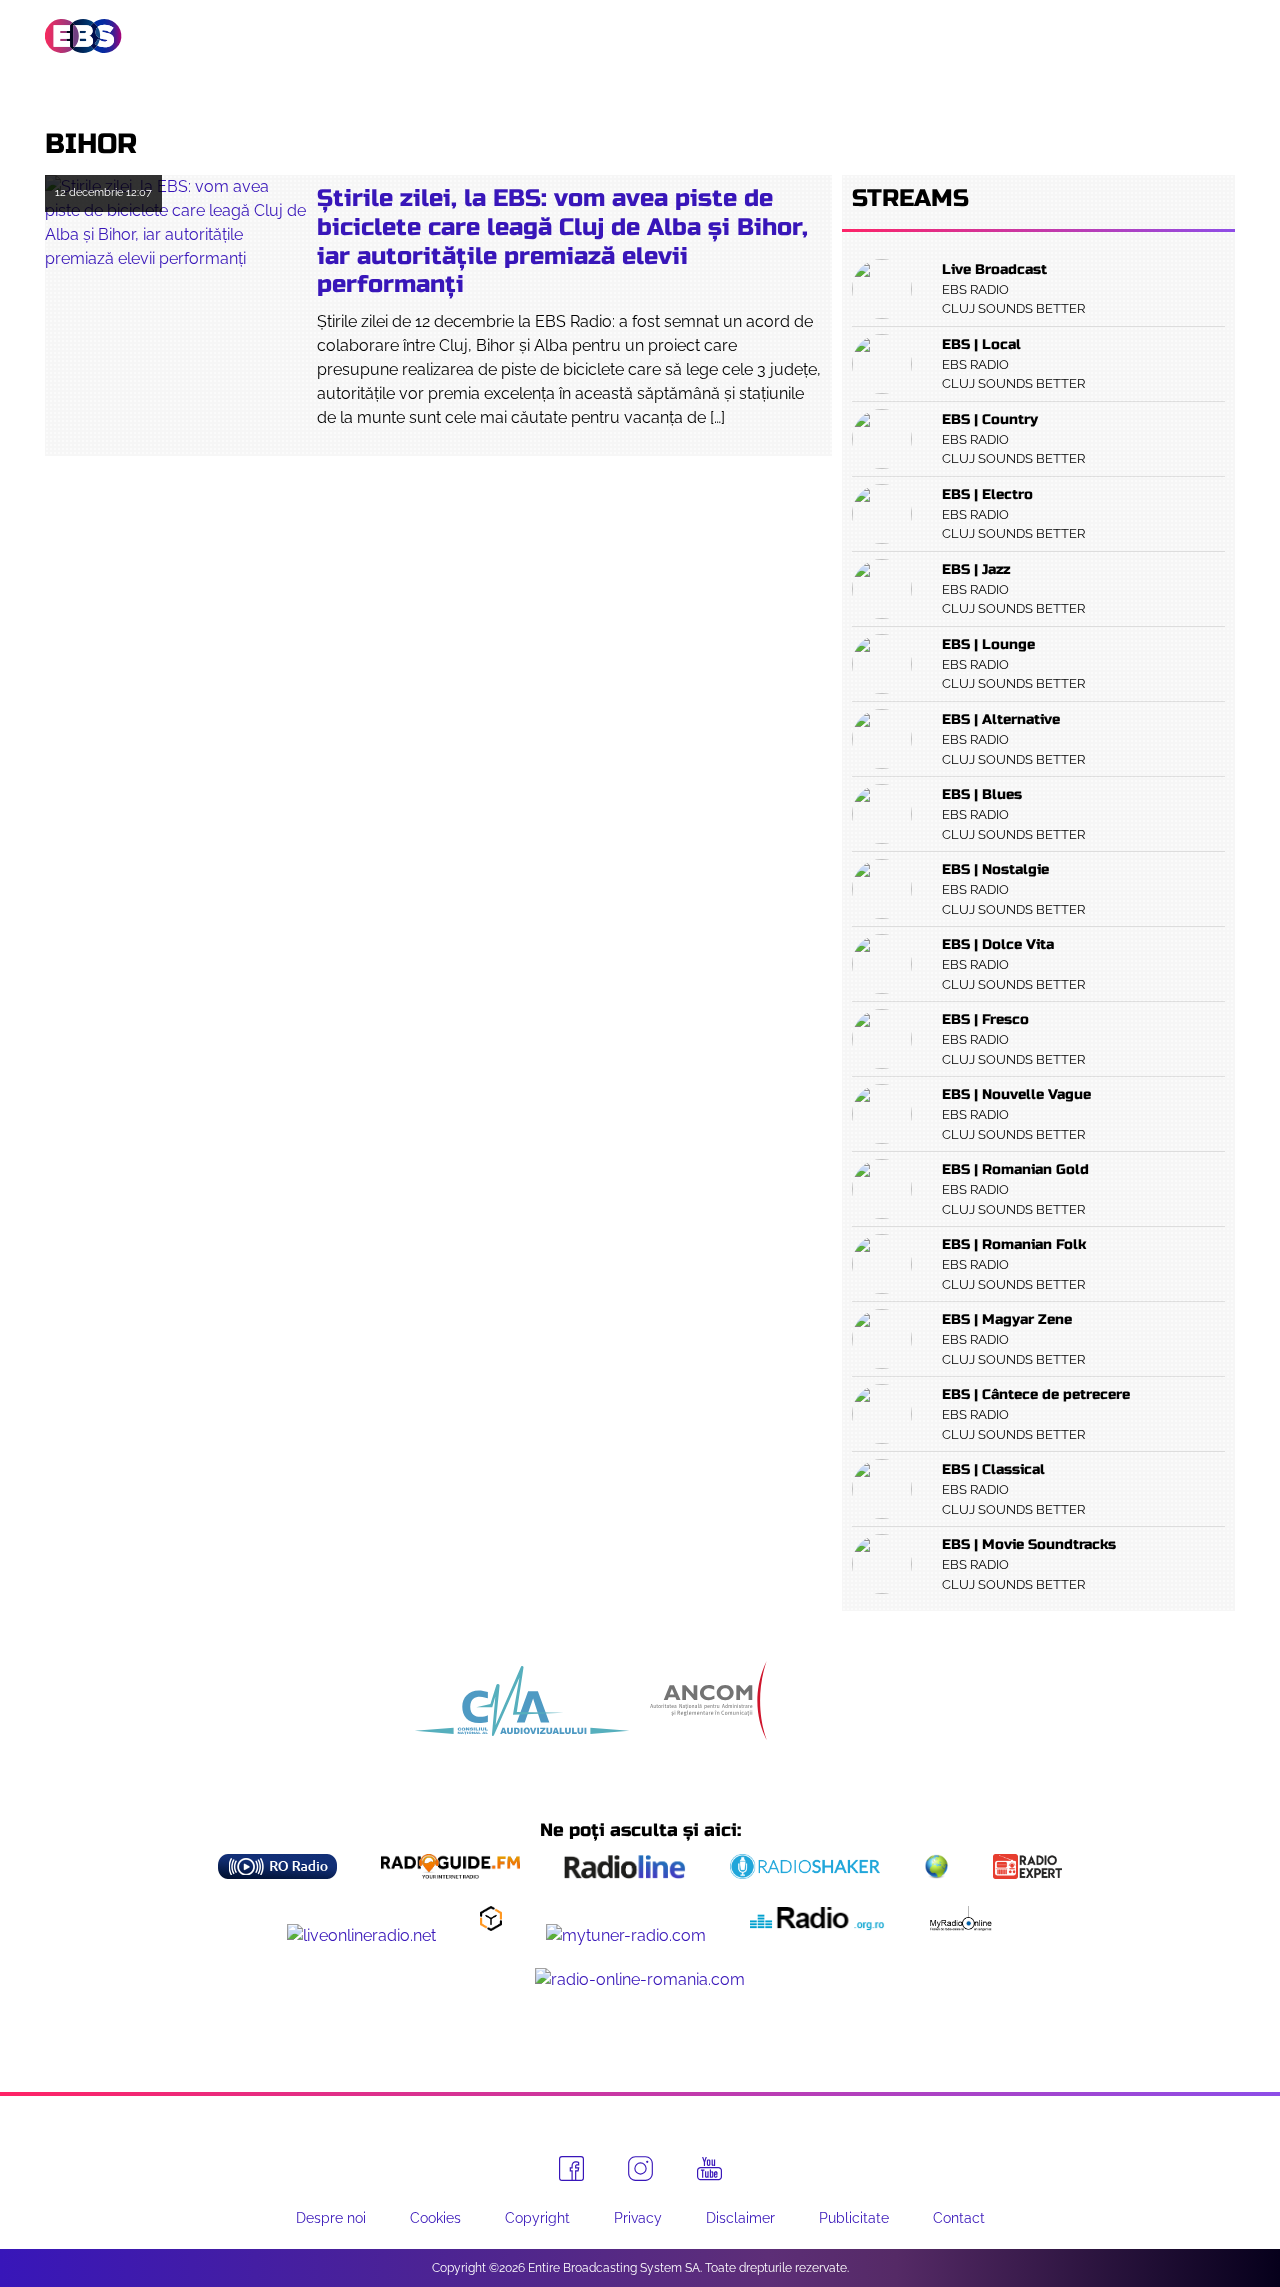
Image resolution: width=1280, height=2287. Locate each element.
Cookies (435, 2218)
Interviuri (870, 36)
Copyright (537, 2218)
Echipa (638, 36)
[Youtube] (709, 2169)
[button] (1221, 36)
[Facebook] (571, 2168)
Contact (959, 2218)
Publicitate (1122, 36)
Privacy (638, 2218)
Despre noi (331, 2218)
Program (743, 36)
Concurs (993, 36)
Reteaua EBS (516, 36)
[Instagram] (640, 2168)
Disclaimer (740, 2218)
